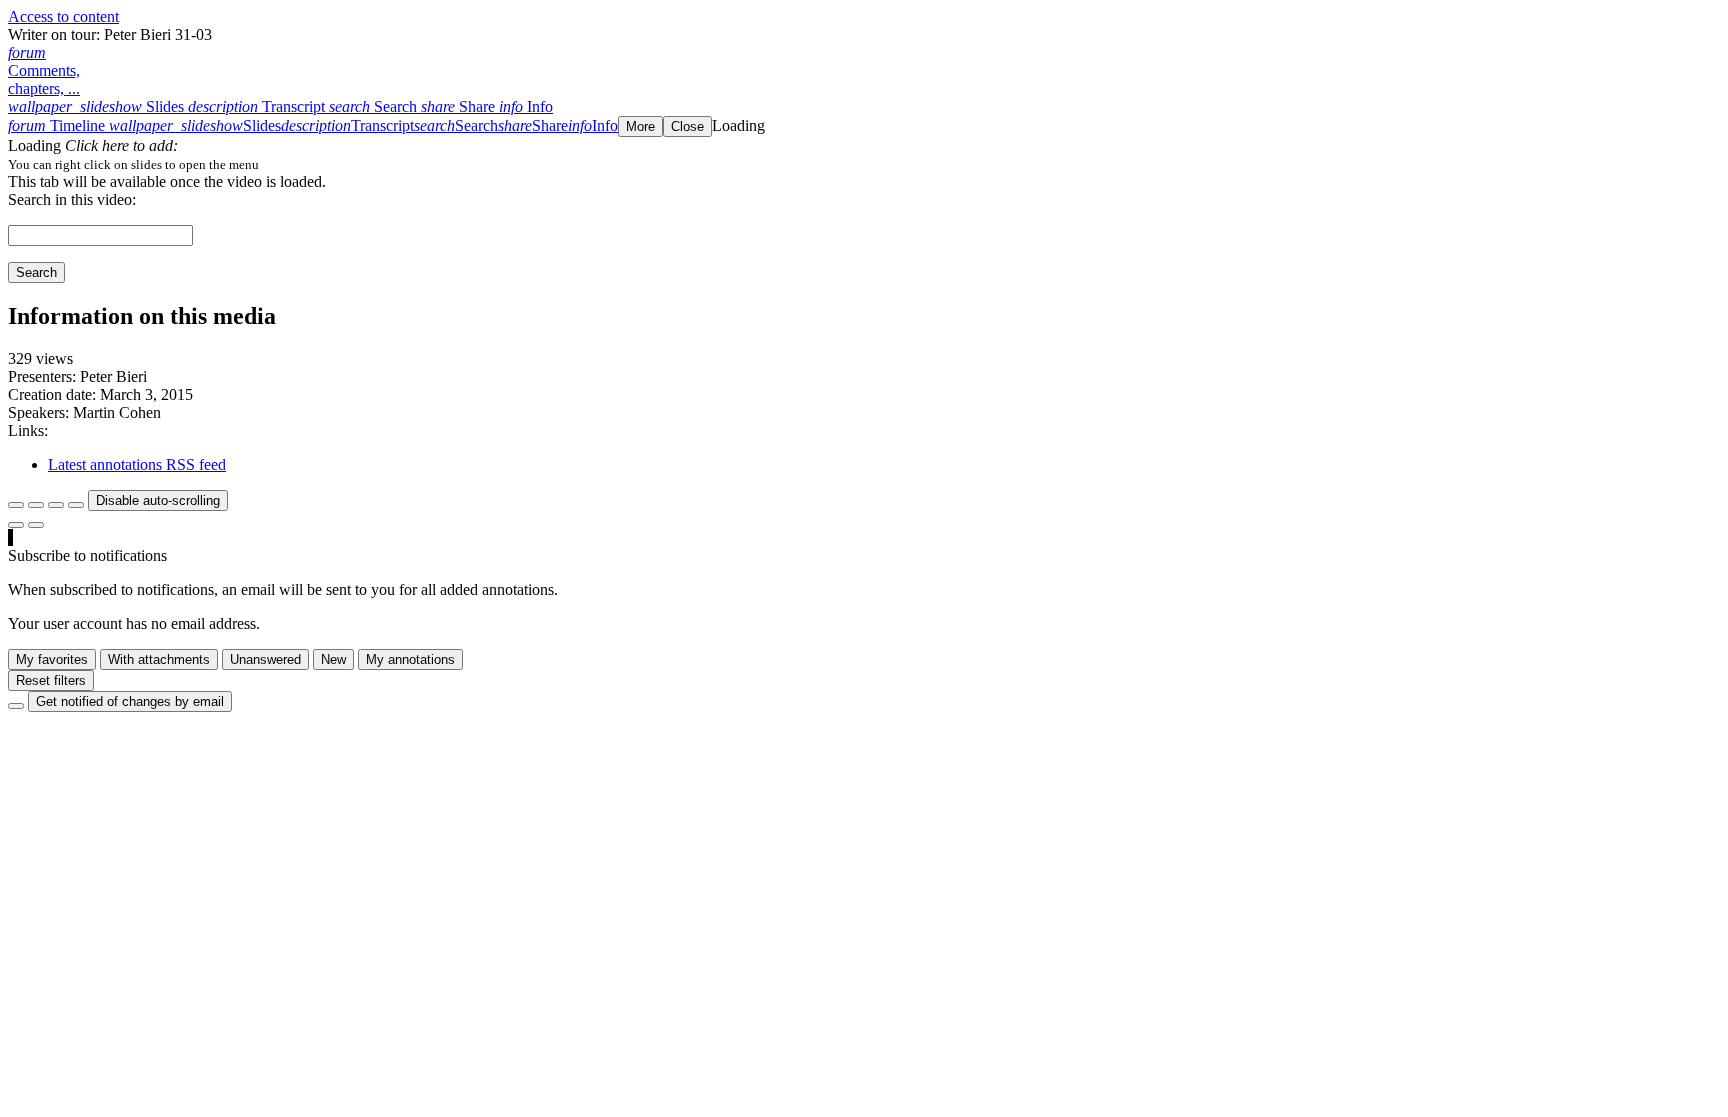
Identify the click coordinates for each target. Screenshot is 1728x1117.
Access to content (63, 16)
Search (36, 272)
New (333, 659)
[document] (864, 164)
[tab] (98, 106)
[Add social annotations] (16, 525)
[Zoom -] (56, 505)
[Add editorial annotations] (36, 525)
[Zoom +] (76, 505)
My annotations (410, 659)
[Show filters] (36, 505)
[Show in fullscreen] (16, 505)
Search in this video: (72, 199)
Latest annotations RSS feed (137, 464)
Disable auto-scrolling (158, 500)
